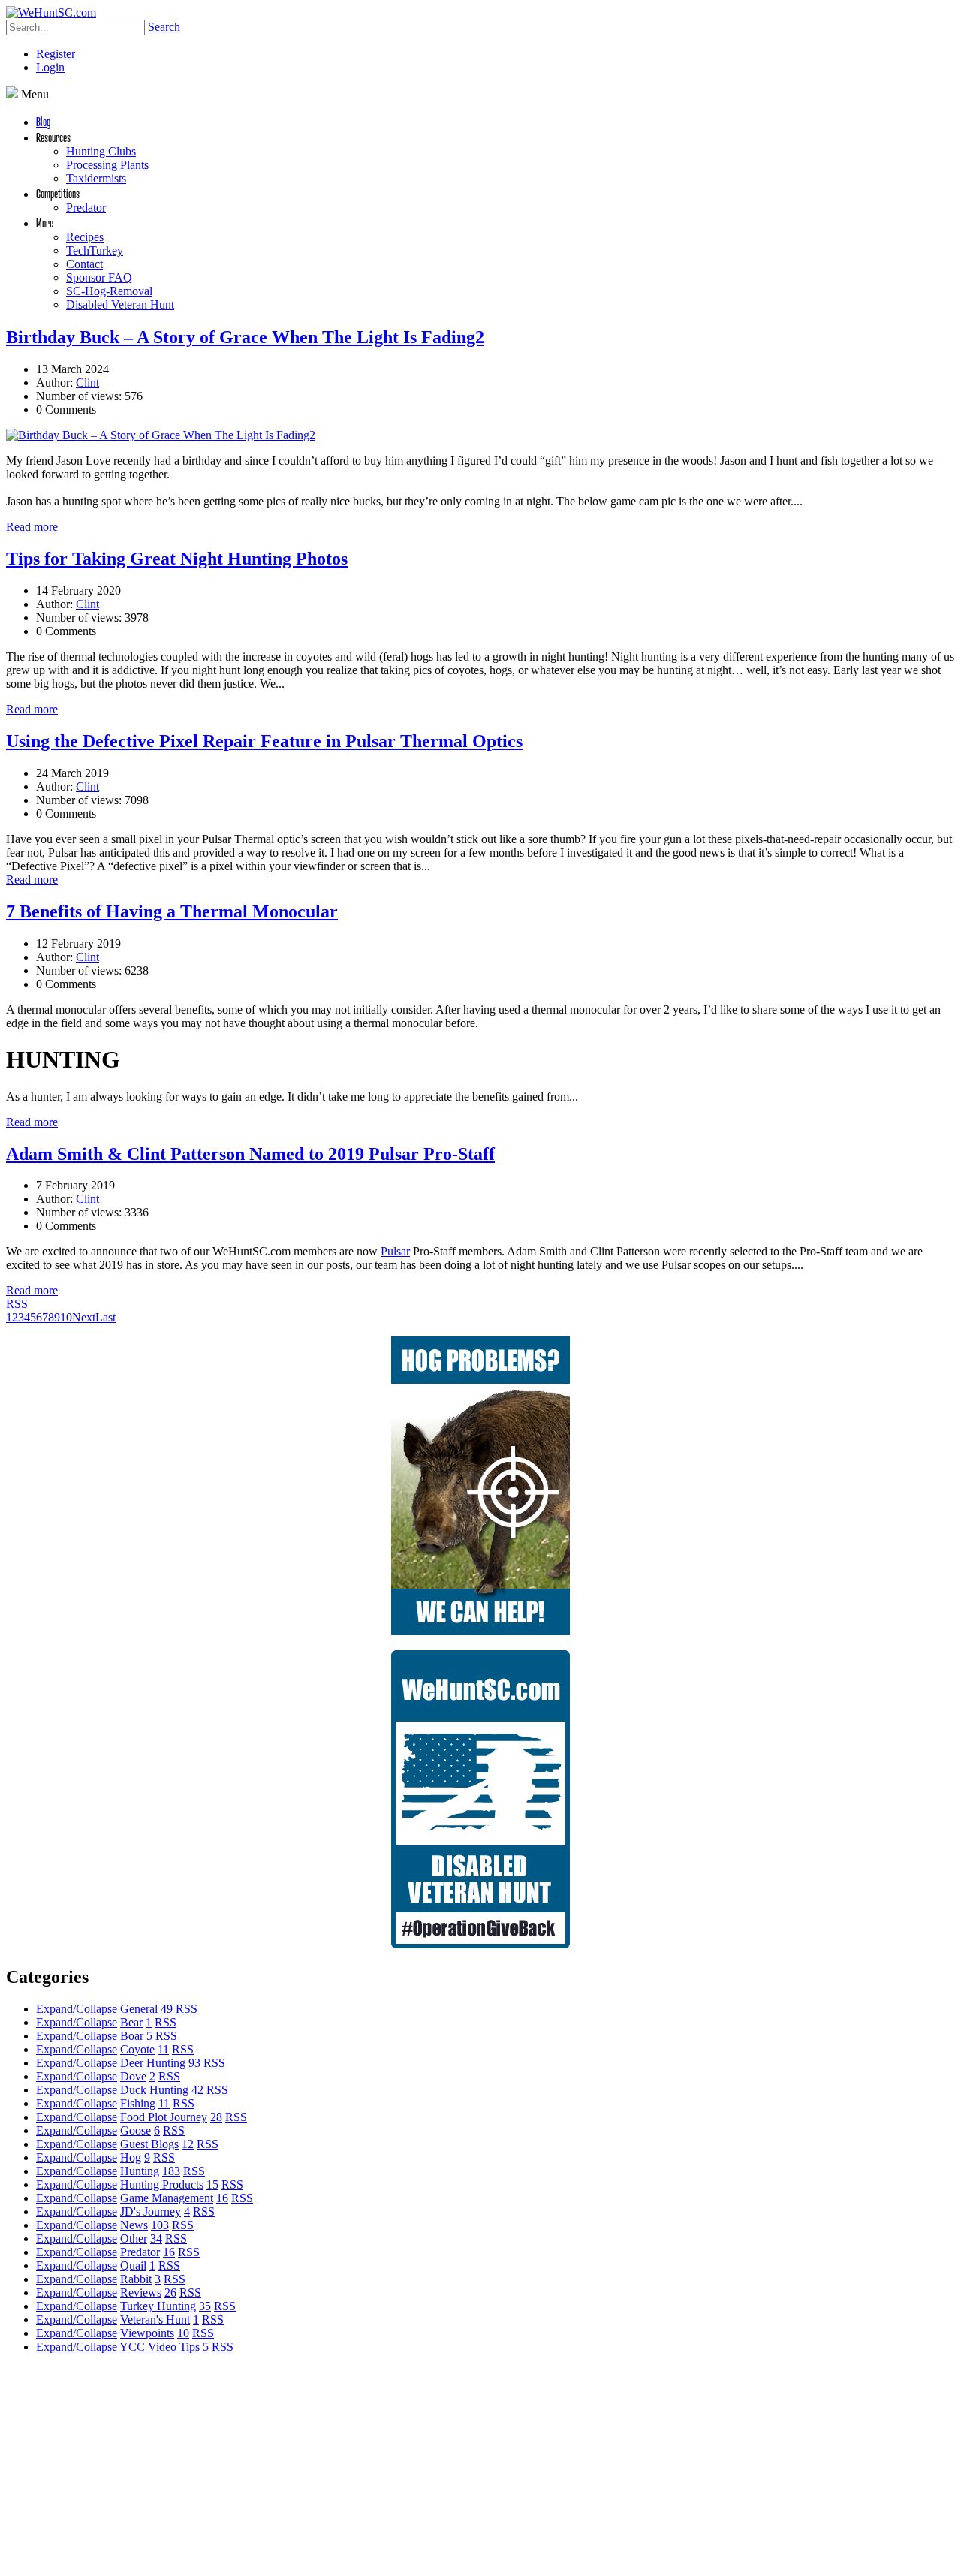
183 (171, 2171)
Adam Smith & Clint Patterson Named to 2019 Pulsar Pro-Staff (250, 1154)
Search (164, 27)
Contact (84, 264)
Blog (43, 121)
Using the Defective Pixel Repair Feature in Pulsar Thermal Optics (264, 741)
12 (188, 2144)
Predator (86, 208)
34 (156, 2239)
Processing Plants (107, 165)
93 (194, 2063)
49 (167, 2009)
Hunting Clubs (101, 151)
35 (205, 2306)
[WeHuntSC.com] (51, 12)
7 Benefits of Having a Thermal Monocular (172, 911)
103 (160, 2225)
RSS (17, 1304)
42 (197, 2090)
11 (163, 2049)
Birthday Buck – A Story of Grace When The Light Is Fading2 (245, 337)
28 (216, 2117)
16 (222, 2198)
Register (56, 54)
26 (170, 2293)
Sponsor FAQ (99, 277)
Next (84, 1317)
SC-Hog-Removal (109, 291)
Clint (87, 383)
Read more (32, 527)
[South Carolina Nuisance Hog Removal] (480, 1631)
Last (105, 1317)
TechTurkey (95, 250)
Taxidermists (96, 178)
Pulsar (395, 1251)
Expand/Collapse (77, 2009)
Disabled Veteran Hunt (120, 304)
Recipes (85, 237)
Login (50, 67)
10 (66, 1317)
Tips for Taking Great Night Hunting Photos (177, 559)
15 (212, 2184)
